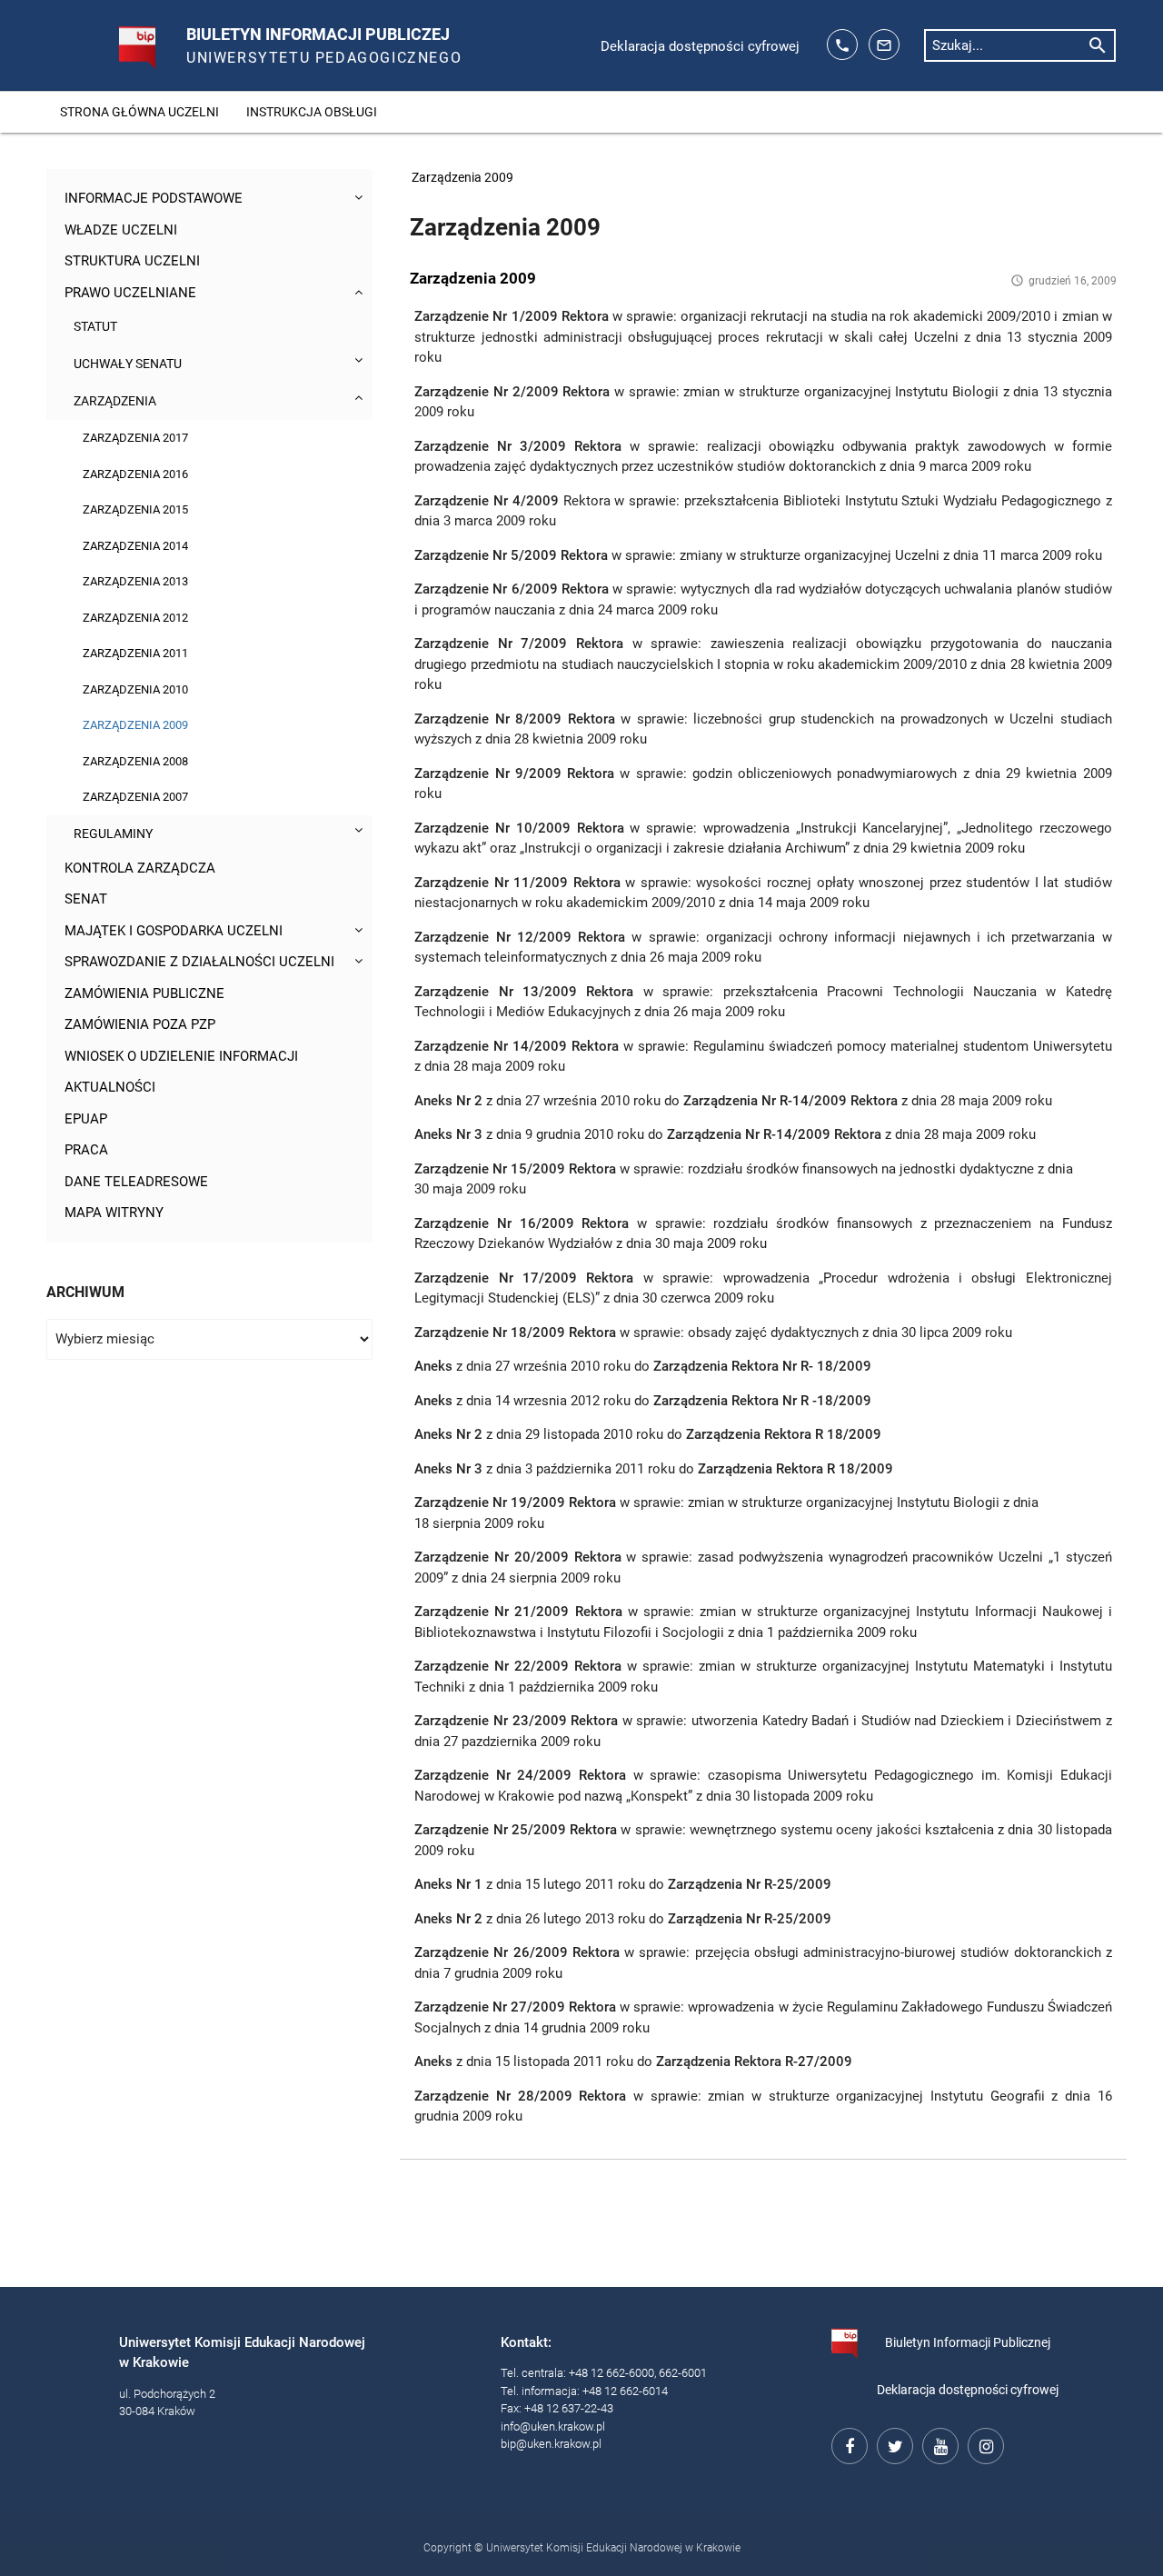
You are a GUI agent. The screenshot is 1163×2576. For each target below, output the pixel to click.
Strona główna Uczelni (139, 112)
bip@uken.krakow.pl (551, 2444)
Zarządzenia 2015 (135, 509)
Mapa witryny (114, 1213)
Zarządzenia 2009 (135, 725)
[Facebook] (847, 2443)
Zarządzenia (115, 401)
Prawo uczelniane (130, 293)
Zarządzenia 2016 (135, 474)
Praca (86, 1150)
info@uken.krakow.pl (553, 2426)
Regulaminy (113, 834)
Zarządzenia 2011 (135, 653)
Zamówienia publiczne (144, 993)
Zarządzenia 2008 (135, 761)
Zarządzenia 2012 (135, 618)
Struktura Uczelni (132, 261)
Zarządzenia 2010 (135, 689)
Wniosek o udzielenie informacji (181, 1056)
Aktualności (110, 1087)
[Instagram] (983, 2443)
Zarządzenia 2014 (135, 546)
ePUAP (86, 1119)
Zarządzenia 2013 (135, 581)
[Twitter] (892, 2443)
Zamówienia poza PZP (140, 1024)
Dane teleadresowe (136, 1182)
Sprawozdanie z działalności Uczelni (199, 962)
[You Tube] (938, 2443)
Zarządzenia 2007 (135, 797)
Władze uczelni (121, 230)
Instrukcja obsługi (312, 112)
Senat (86, 899)
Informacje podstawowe (154, 198)
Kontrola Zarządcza (140, 868)
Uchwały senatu (128, 364)
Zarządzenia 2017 (135, 438)
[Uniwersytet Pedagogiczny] (118, 40)
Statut (95, 326)
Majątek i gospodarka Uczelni (174, 931)
